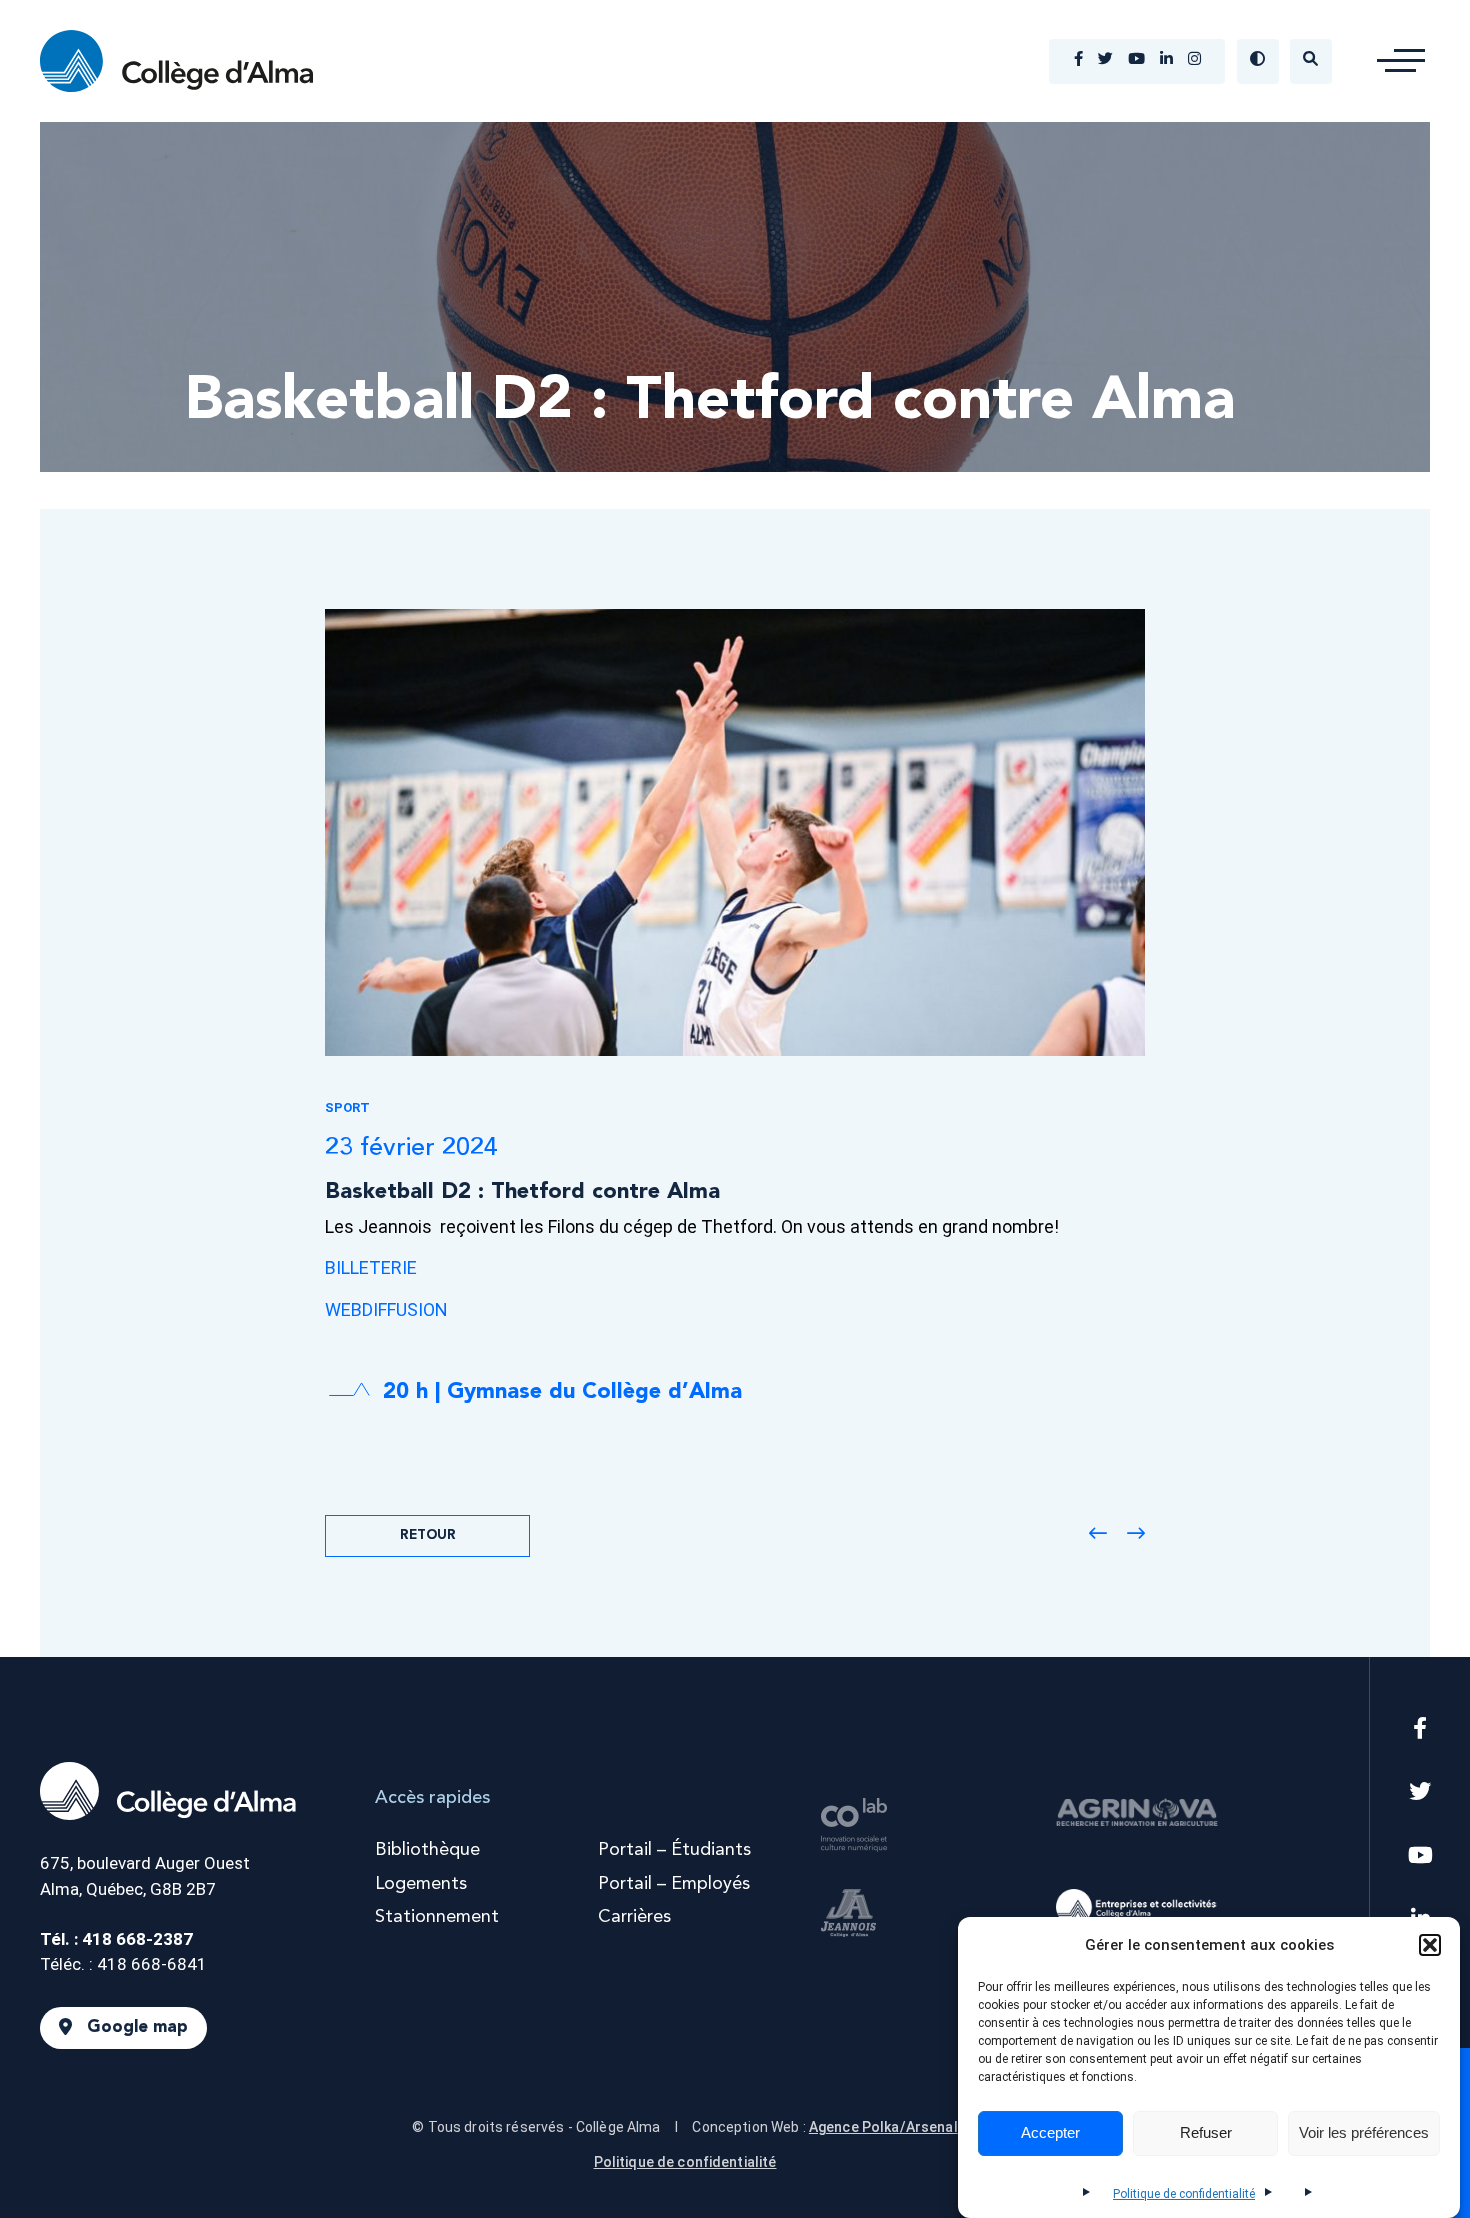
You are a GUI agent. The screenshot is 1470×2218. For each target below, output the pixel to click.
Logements (421, 1884)
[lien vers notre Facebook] (1078, 61)
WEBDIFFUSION (386, 1309)
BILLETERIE (371, 1267)
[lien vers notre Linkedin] (1166, 61)
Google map (137, 2028)
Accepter (1050, 2133)
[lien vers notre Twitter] (1105, 61)
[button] (1430, 1945)
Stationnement (437, 1917)
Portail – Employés (674, 1884)
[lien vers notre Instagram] (1194, 61)
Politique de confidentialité (1184, 2194)
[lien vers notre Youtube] (1136, 61)
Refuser (1206, 2133)
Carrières (634, 1917)
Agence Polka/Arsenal (883, 2127)
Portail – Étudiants (674, 1850)
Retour (428, 1535)
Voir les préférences (1364, 2133)
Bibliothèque (427, 1850)
